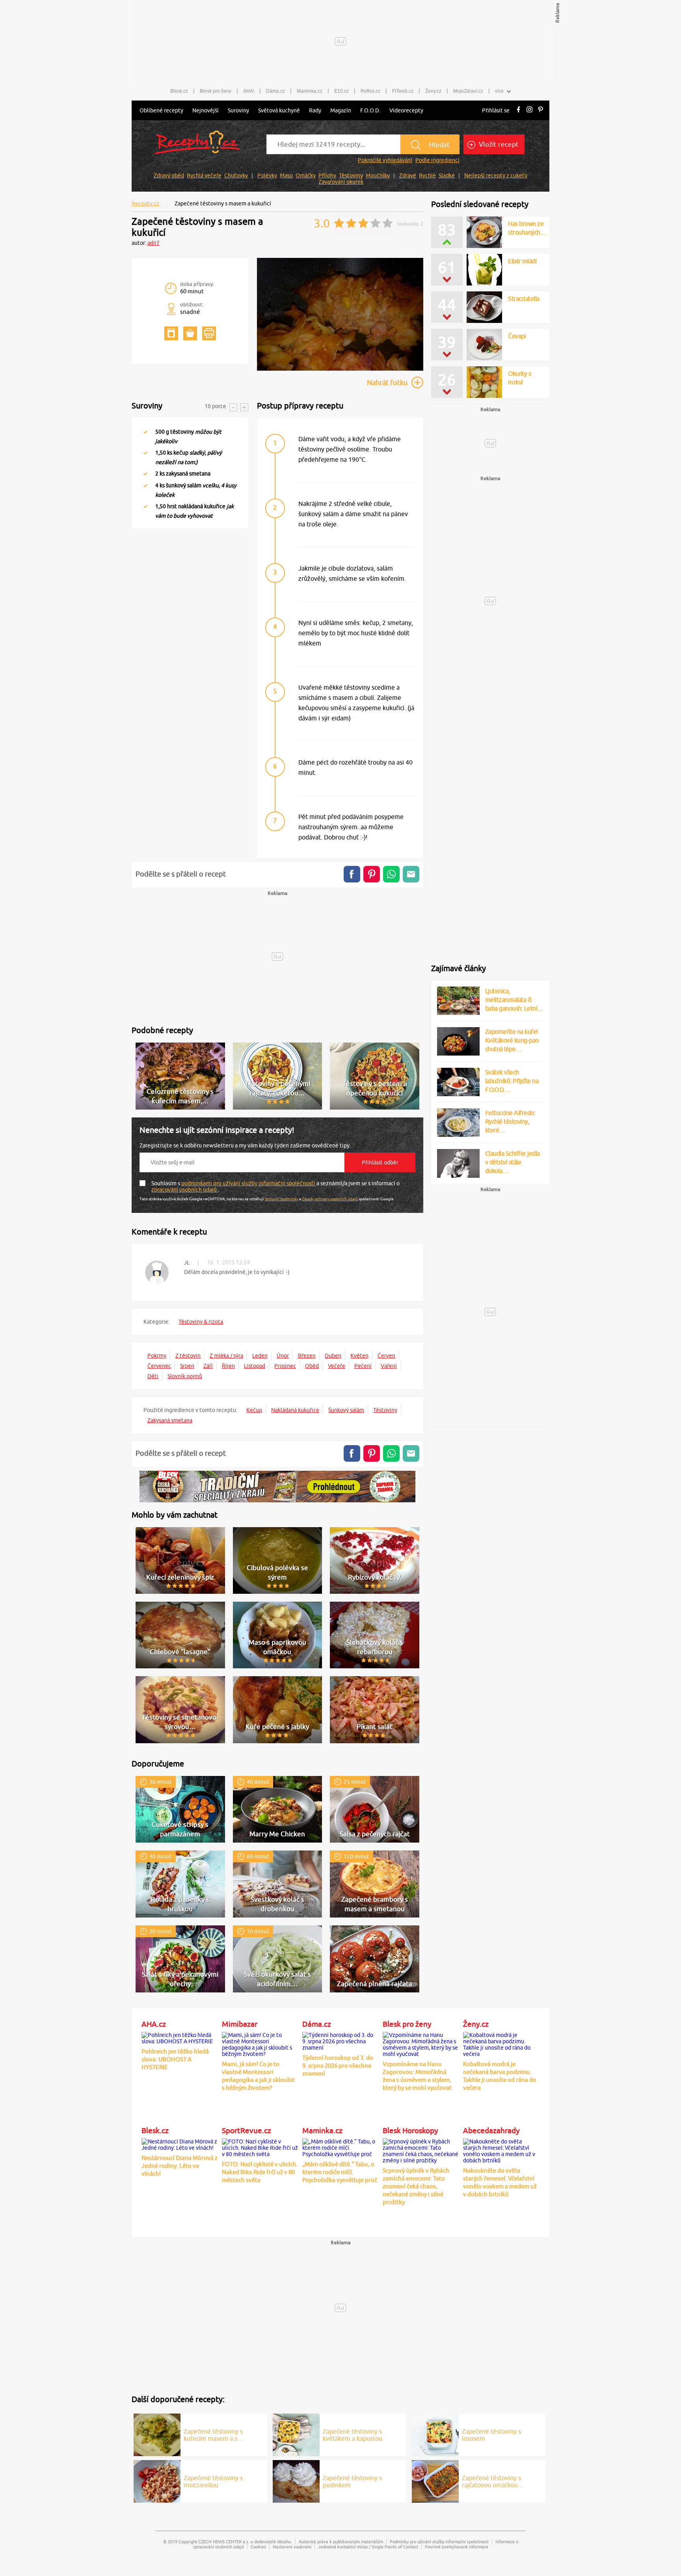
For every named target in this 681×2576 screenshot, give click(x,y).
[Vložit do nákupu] (190, 333)
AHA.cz (154, 2024)
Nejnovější (206, 110)
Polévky (267, 175)
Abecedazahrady (491, 2130)
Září (208, 1366)
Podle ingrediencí (437, 160)
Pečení (363, 1366)
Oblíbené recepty (161, 110)
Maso (286, 175)
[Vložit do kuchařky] (171, 333)
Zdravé (408, 175)
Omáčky (306, 175)
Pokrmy (157, 1356)
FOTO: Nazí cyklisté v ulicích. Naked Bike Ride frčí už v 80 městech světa (260, 2172)
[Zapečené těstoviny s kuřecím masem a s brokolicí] (157, 2434)
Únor (283, 1356)
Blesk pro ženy (216, 91)
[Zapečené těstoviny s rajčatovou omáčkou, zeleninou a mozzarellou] (435, 2480)
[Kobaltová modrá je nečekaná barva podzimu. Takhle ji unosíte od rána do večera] (501, 2043)
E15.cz (341, 91)
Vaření (389, 1366)
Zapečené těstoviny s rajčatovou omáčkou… (493, 2481)
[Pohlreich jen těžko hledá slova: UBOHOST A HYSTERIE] (180, 2037)
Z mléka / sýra (226, 1356)
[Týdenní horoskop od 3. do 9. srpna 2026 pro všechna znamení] (340, 2040)
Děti (153, 1376)
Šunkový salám (346, 1410)
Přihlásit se (496, 110)
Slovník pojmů (185, 1376)
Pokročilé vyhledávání (385, 160)
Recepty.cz (145, 203)
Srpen (187, 1366)
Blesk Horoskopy (410, 2130)
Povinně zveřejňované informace (457, 2547)
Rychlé (427, 175)
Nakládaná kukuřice (295, 1410)
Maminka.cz (310, 91)
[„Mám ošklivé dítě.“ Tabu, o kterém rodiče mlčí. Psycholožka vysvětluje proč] (340, 2147)
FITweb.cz (403, 91)
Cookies (258, 2547)
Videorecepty (406, 110)
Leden (260, 1356)
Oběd (312, 1366)
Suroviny (238, 110)
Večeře (337, 1366)
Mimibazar (240, 2024)
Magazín (341, 110)
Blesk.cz (179, 91)
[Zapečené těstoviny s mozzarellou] (157, 2480)
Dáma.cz (275, 91)
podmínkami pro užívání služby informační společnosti (249, 1183)
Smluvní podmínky (282, 1199)
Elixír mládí (522, 261)
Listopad (255, 1366)
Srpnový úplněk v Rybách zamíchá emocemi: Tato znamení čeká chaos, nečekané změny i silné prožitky (416, 2186)
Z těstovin (188, 1356)
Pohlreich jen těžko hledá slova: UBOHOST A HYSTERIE (175, 2059)
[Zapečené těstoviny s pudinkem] (296, 2480)
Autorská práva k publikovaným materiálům (341, 2541)
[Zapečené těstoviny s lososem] (435, 2434)
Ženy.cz (433, 91)
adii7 (154, 243)
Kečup (254, 1410)
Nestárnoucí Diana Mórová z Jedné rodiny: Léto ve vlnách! (180, 2166)
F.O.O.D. (370, 110)
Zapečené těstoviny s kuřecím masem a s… (214, 2435)
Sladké (447, 175)
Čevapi (517, 336)
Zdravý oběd (169, 175)
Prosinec (285, 1366)
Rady (315, 110)
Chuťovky (236, 175)
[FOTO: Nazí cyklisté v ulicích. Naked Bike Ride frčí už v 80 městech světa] (260, 2147)
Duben (333, 1356)
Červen (386, 1356)
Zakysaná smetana (170, 1420)
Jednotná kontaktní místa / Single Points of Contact (368, 2547)
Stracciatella (524, 298)
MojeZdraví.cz (468, 91)
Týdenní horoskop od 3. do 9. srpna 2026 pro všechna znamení (338, 2066)
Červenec (159, 1366)
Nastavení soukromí (292, 2547)
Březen (307, 1356)
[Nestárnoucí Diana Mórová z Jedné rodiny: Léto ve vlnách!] (180, 2143)
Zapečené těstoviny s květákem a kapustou (353, 2435)
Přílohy (327, 175)
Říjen (228, 1366)
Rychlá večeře (204, 175)
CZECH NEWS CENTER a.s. (224, 2541)
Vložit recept (498, 144)
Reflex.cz (370, 91)
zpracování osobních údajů (185, 1190)
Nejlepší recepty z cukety (496, 175)
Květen (359, 1356)
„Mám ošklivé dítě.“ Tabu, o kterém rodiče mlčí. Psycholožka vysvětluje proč (340, 2172)
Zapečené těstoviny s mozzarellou (213, 2481)
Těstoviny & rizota (201, 1322)
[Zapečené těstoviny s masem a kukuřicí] (340, 369)
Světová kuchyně (279, 110)
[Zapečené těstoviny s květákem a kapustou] (296, 2434)
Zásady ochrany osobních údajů (330, 1199)
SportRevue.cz (247, 2130)
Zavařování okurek (341, 182)
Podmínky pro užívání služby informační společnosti (439, 2541)
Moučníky (378, 175)
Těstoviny (351, 175)
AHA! (249, 91)
